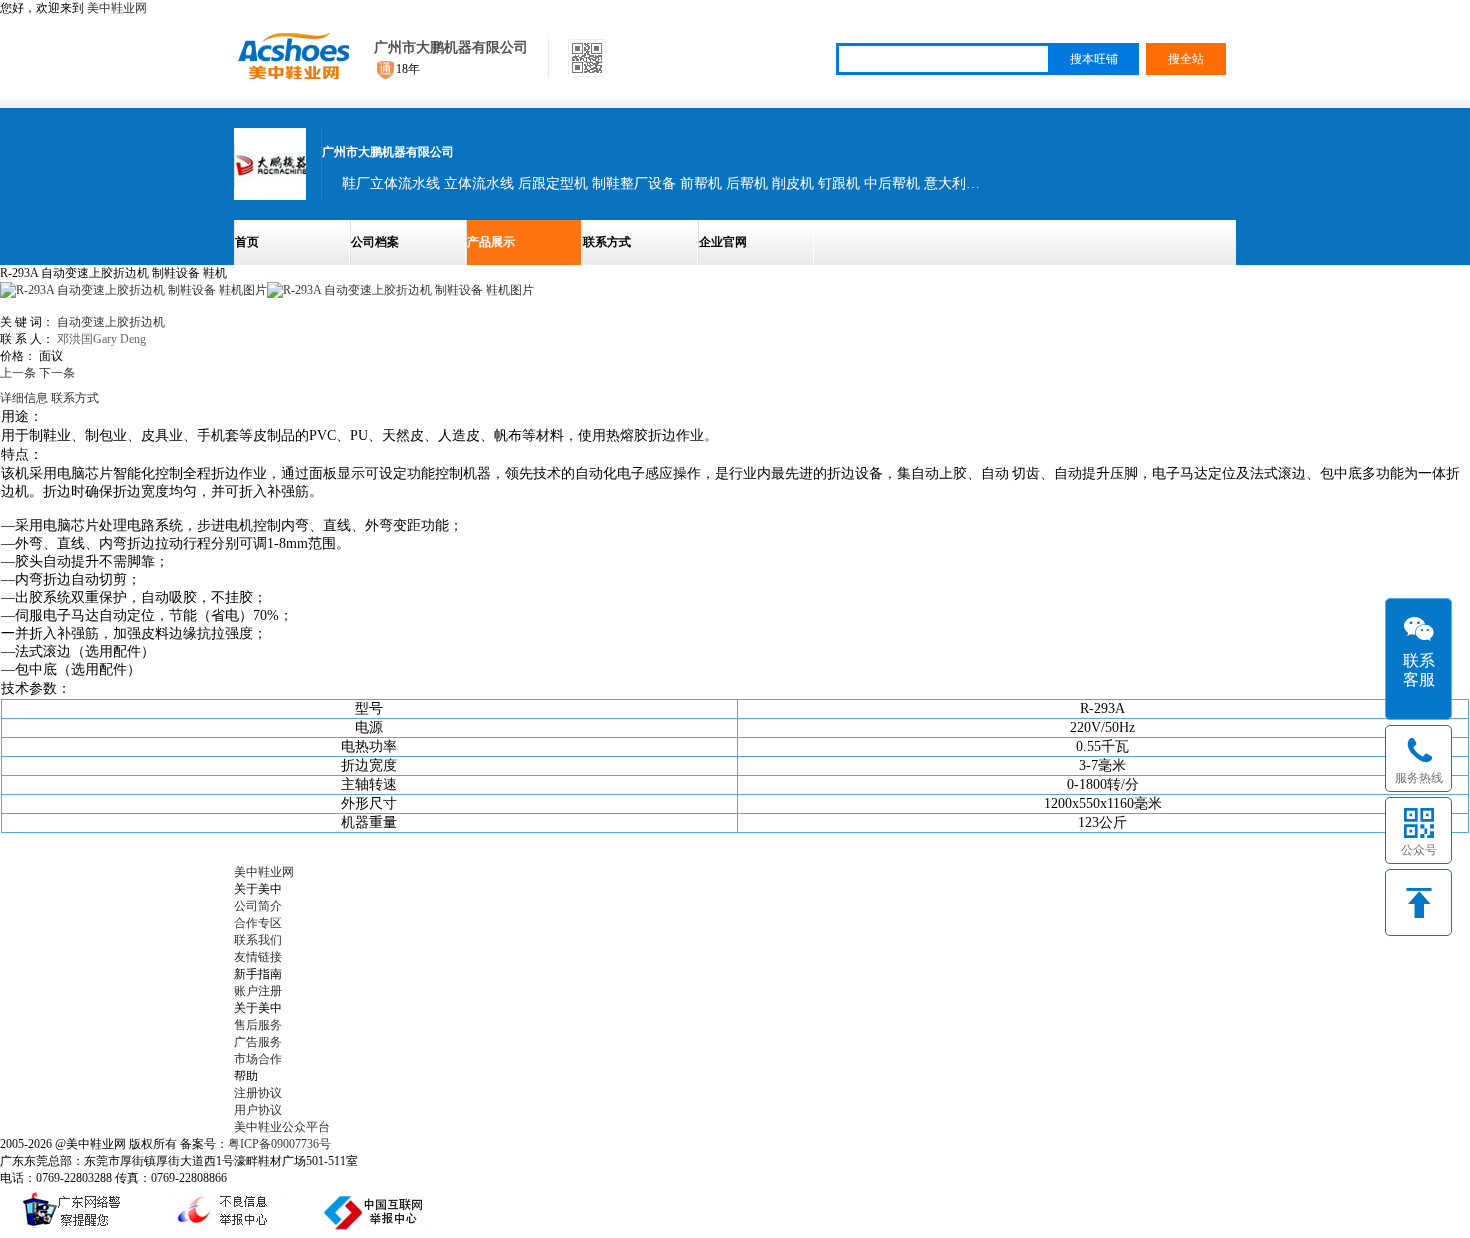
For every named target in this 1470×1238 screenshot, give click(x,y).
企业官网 (723, 242)
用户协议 (258, 1110)
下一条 (57, 373)
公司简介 (258, 906)
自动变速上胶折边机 (111, 322)
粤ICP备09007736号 (279, 1144)
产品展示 (491, 242)
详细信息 (24, 398)
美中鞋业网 (117, 8)
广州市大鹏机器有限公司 (451, 47)
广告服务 (258, 1042)
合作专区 (258, 923)
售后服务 (258, 1025)
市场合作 (258, 1059)
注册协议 (258, 1093)
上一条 (18, 373)
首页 (247, 242)
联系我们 (258, 940)
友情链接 (258, 957)
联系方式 (607, 242)
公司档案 (375, 242)
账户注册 (258, 991)
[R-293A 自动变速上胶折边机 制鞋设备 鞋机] (400, 290)
